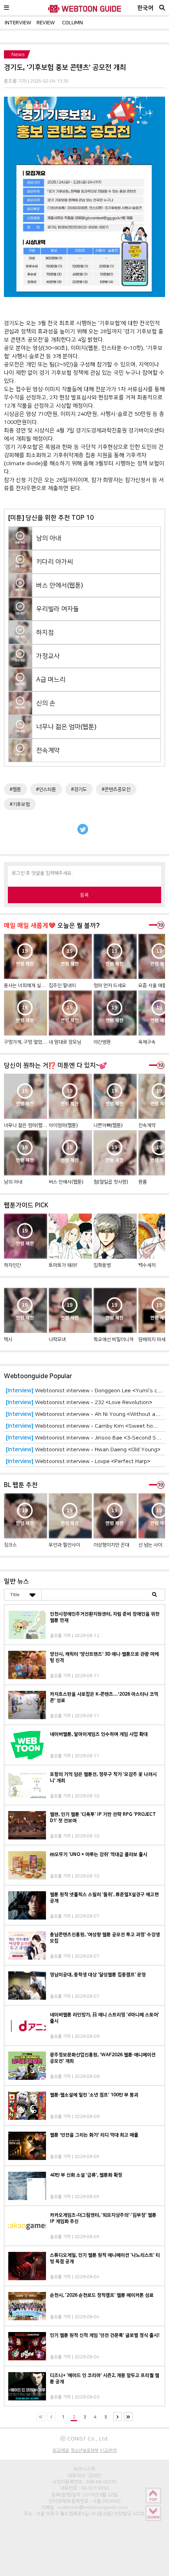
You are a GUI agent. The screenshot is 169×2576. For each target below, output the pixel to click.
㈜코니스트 (84, 2469)
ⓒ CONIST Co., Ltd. (84, 2438)
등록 (84, 895)
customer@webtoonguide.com (93, 2507)
